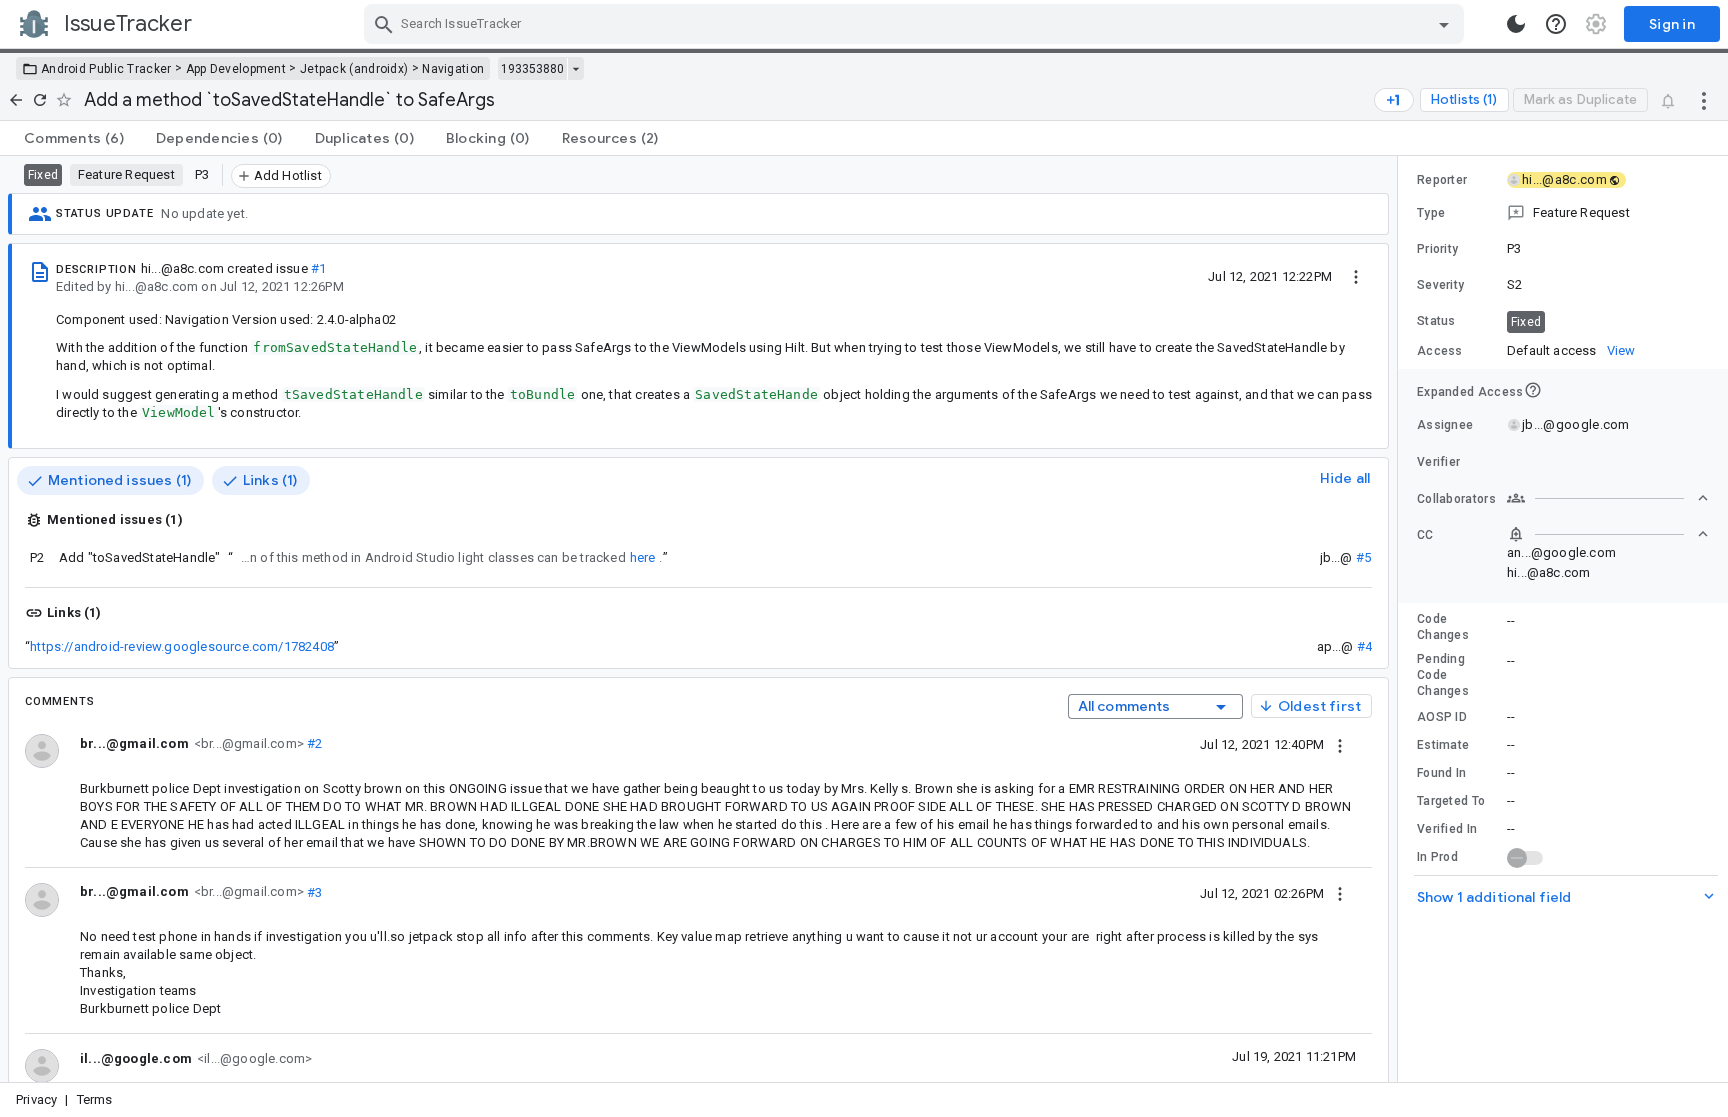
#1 (318, 268)
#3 (313, 891)
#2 (313, 743)
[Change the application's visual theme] (1516, 24)
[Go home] (16, 100)
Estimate (1443, 745)
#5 (1363, 557)
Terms (95, 1099)
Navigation (453, 69)
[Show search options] (1444, 24)
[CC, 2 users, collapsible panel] (1608, 534)
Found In (1441, 773)
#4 (1364, 646)
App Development (236, 69)
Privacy (36, 1099)
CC (1425, 535)
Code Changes (1443, 627)
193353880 (532, 69)
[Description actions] (1356, 276)
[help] (1556, 24)
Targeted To (1451, 801)
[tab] (74, 138)
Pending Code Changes (1443, 675)
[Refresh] (40, 100)
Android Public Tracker (106, 69)
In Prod (1437, 857)
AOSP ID (1442, 717)
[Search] (384, 24)
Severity (1440, 285)
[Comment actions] (1340, 744)
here (643, 557)
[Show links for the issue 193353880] (575, 69)
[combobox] (916, 24)
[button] (1563, 213)
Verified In (1447, 829)
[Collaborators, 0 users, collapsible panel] (1608, 498)
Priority (1437, 249)
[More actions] (1704, 100)
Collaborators (1456, 499)
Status (1436, 321)
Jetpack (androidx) (354, 69)
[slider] (1401, 619)
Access (1440, 351)
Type (1431, 213)
